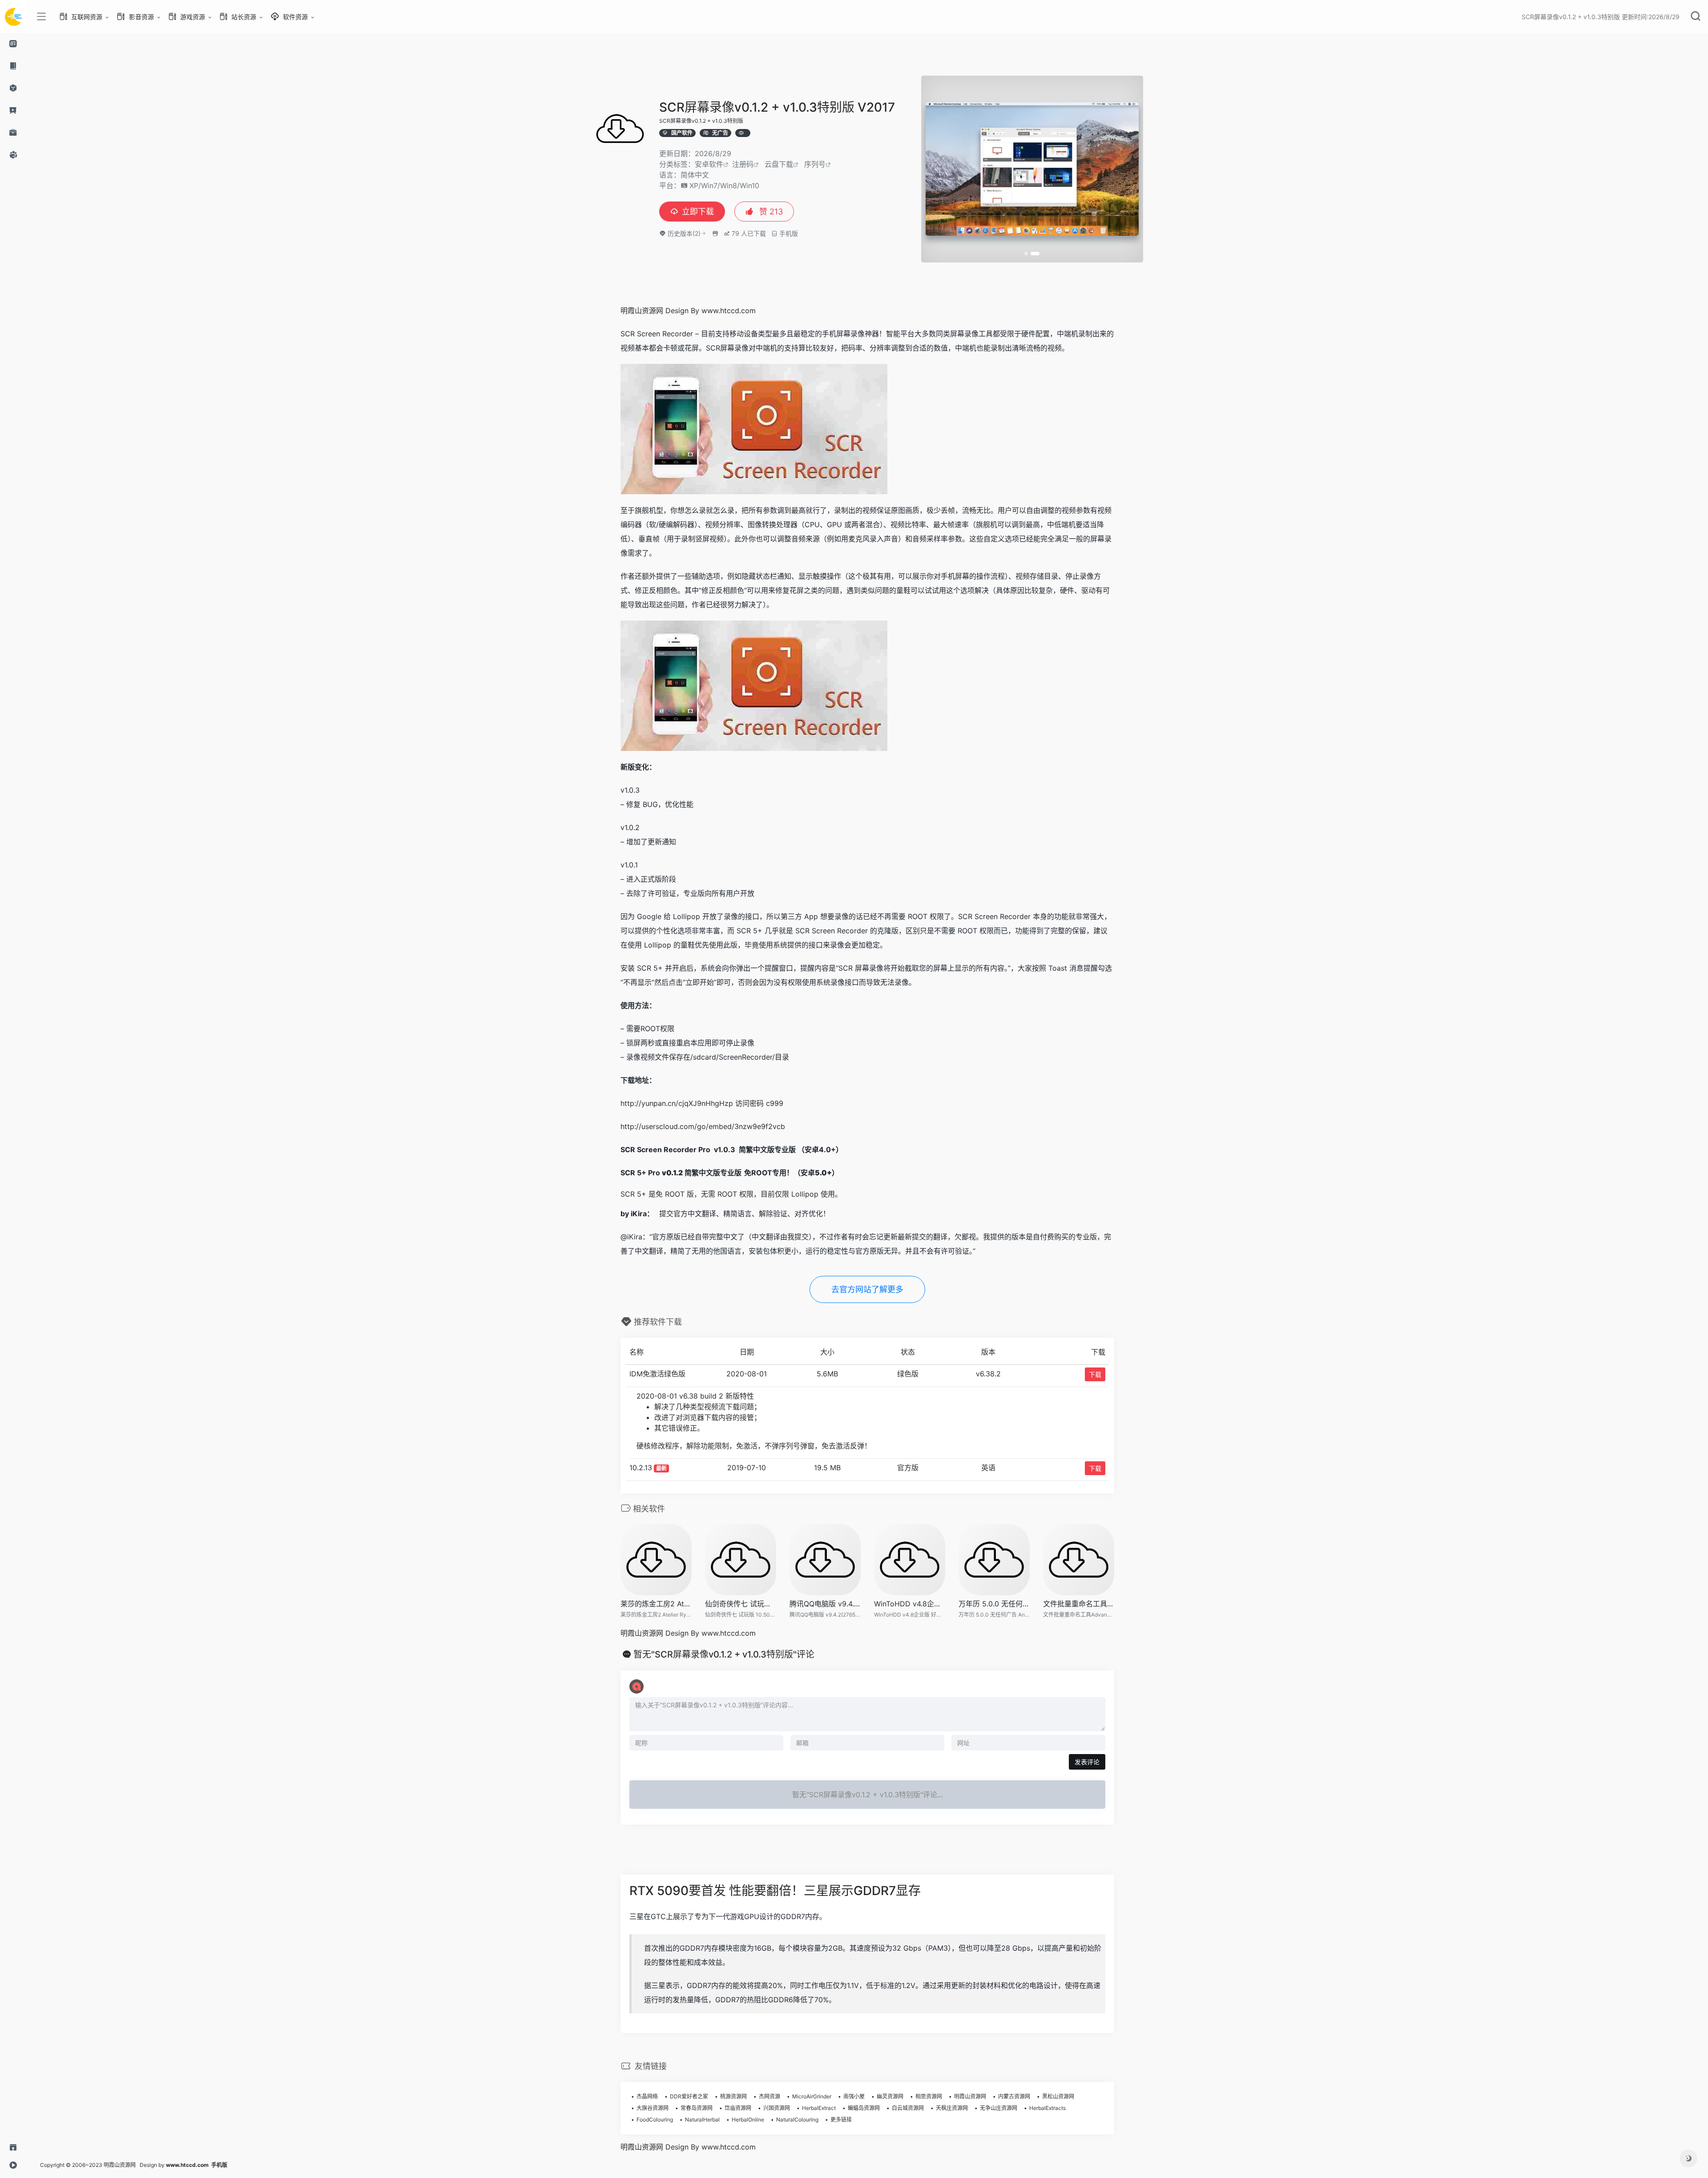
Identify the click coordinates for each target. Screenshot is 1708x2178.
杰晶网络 (647, 2096)
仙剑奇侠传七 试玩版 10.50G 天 (741, 1604)
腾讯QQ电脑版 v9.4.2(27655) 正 (825, 1604)
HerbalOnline (748, 2120)
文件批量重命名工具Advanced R (1079, 1604)
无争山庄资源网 (999, 2108)
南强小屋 (854, 2096)
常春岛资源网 (697, 2108)
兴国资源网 (777, 2108)
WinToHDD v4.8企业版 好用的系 (910, 1604)
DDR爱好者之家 (689, 2096)
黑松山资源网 (1058, 2096)
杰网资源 (769, 2096)
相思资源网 (929, 2096)
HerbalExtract (819, 2108)
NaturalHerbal (702, 2120)
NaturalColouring (797, 2120)
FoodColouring (655, 2120)
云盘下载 (779, 164)
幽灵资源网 (890, 2096)
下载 (1095, 1374)
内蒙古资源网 (1014, 2096)
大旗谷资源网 (653, 2108)
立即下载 (698, 212)
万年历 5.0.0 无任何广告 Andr (994, 1604)
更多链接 (841, 2120)
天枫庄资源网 (952, 2108)
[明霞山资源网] (13, 16)
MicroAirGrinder (812, 2096)
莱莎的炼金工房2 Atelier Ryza (656, 1604)
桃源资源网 (733, 2096)
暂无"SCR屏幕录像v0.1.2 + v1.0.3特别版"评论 (724, 1654)
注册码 (743, 164)
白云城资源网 (908, 2108)
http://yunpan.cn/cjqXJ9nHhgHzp (677, 1103)
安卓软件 (709, 164)
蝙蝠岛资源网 (864, 2108)
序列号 (815, 164)
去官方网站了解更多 (867, 1289)
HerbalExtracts (1047, 2108)
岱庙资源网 (738, 2108)
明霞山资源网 (970, 2096)
